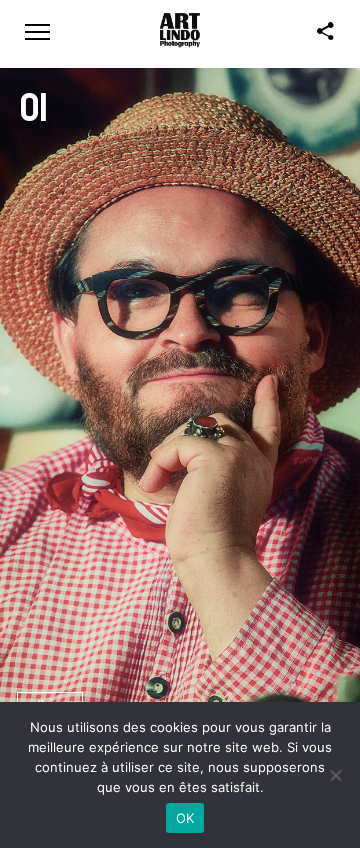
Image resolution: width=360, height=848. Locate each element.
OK (185, 818)
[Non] (335, 775)
